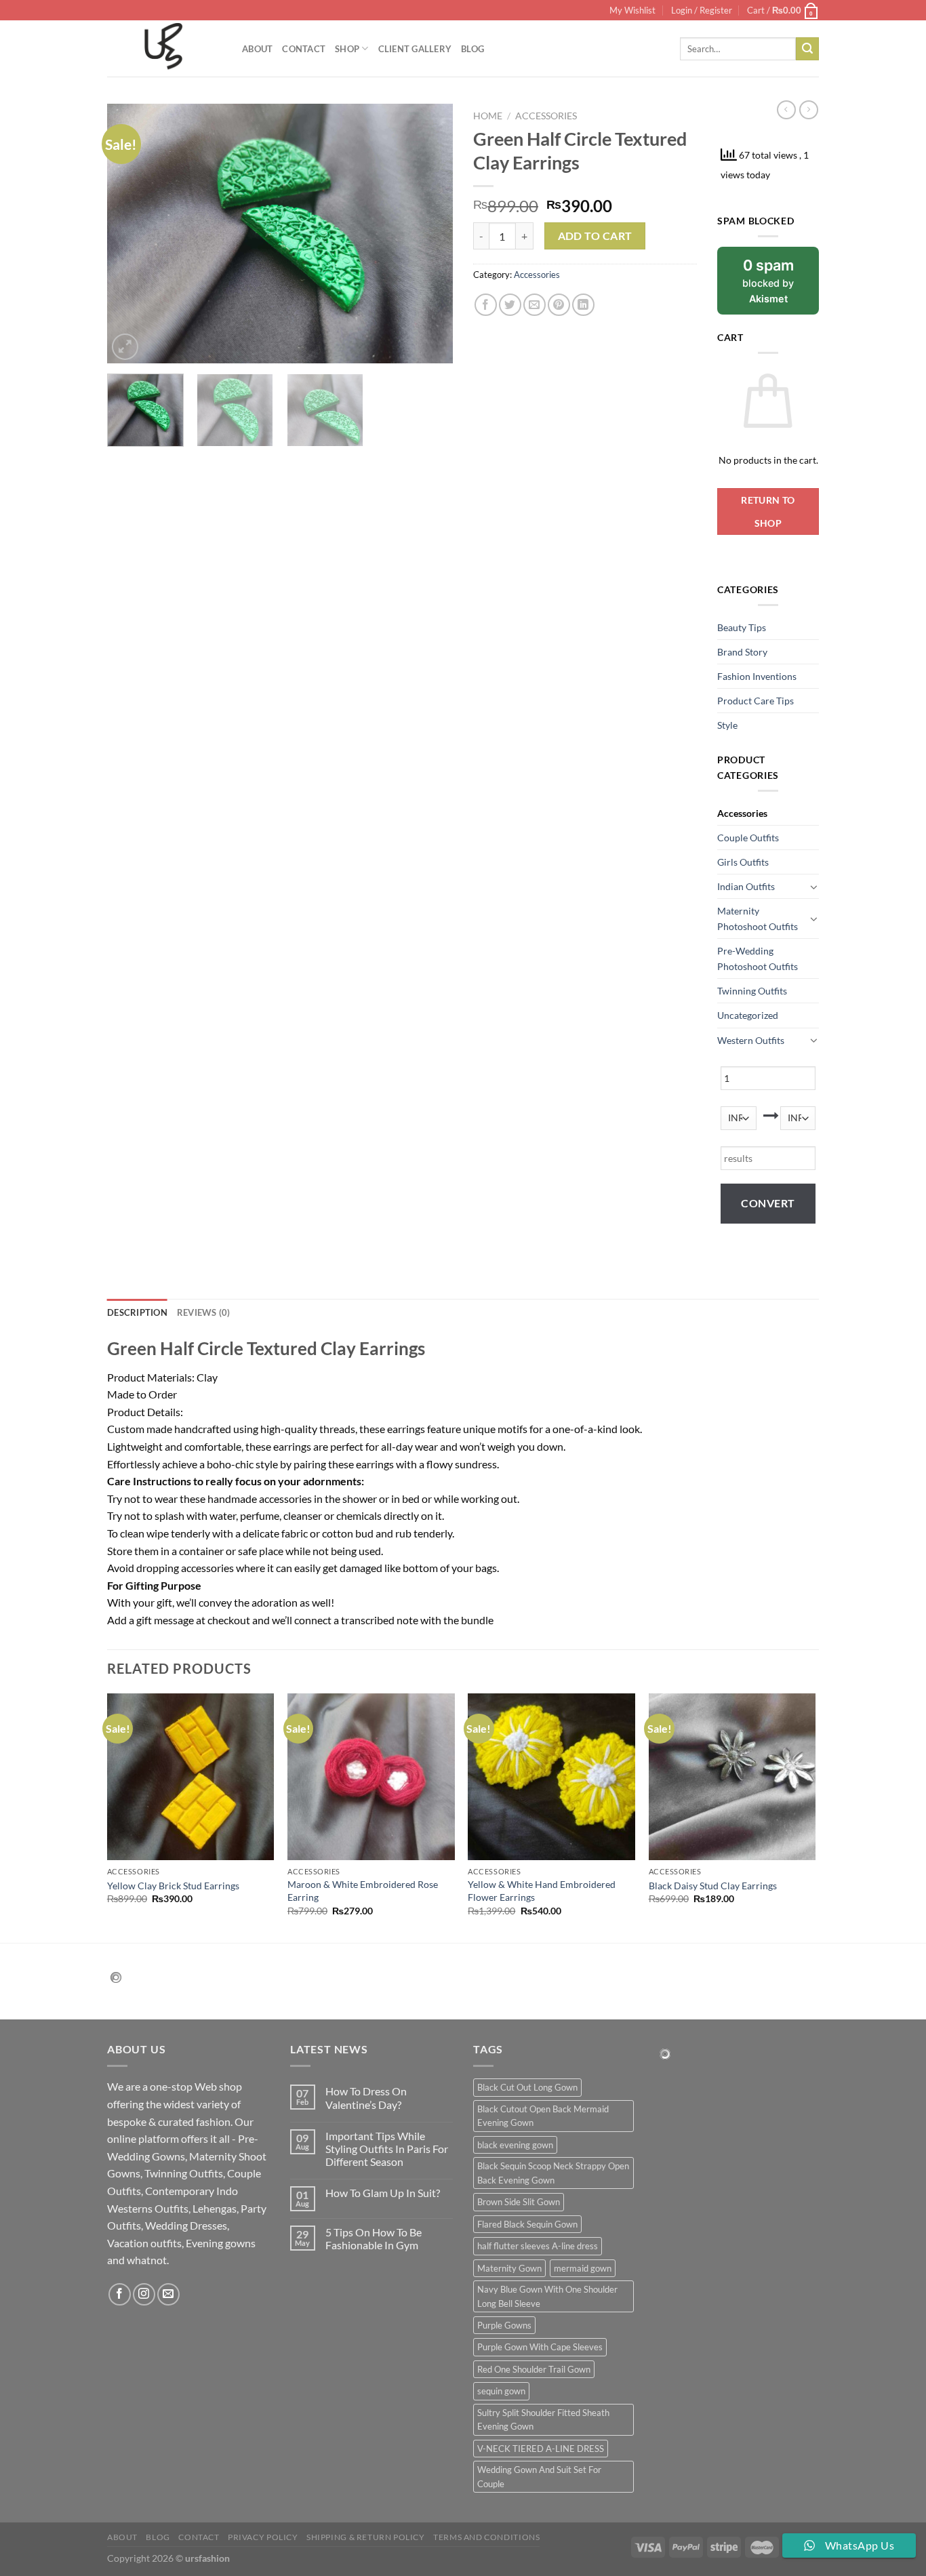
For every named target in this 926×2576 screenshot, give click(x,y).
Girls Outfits (743, 862)
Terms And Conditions (486, 2537)
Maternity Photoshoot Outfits (758, 919)
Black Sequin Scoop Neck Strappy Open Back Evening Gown (553, 2173)
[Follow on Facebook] (120, 2294)
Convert (768, 1203)
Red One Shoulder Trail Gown (534, 2369)
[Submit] (807, 49)
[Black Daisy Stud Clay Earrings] (732, 1777)
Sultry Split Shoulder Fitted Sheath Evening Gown (543, 2419)
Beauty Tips (742, 627)
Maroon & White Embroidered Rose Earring (363, 1891)
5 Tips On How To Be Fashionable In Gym (374, 2238)
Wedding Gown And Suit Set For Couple (539, 2476)
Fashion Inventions (757, 676)
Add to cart (595, 236)
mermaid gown (583, 2268)
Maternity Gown (509, 2268)
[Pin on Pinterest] (559, 305)
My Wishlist (632, 10)
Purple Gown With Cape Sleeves (540, 2347)
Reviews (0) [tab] (204, 1312)
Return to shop (768, 511)
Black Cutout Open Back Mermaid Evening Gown (543, 2116)
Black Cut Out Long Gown (527, 2087)
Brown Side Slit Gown (519, 2202)
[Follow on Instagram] (144, 2294)
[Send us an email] (168, 2294)
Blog (472, 49)
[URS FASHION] (164, 49)
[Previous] (131, 234)
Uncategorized (748, 1015)
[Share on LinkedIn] (583, 305)
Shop (347, 49)
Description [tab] (137, 1312)
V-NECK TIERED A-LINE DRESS (541, 2449)
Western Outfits (751, 1040)
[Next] (429, 234)
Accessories (546, 116)
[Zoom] (125, 347)
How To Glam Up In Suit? (383, 2193)
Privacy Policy (263, 2537)
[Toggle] (814, 887)
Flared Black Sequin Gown (527, 2224)
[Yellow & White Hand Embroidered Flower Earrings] (551, 1777)
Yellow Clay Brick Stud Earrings (173, 1886)
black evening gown (515, 2145)
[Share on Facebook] (486, 305)
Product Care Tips (756, 701)
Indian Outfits (746, 886)
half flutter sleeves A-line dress (538, 2246)
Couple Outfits (748, 838)
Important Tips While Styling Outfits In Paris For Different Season (387, 2149)
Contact (304, 49)
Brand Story (742, 652)
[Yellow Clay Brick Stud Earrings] (191, 1777)
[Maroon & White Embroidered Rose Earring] (371, 1777)
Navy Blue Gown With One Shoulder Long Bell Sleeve (547, 2296)
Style (727, 725)
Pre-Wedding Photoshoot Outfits (758, 959)
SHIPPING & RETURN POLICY (366, 2537)
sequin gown (501, 2391)
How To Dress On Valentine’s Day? (366, 2097)
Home (488, 116)
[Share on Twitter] (510, 305)
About (257, 49)
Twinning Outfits (752, 991)
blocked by (768, 280)
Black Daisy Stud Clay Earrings (713, 1886)
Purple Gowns (504, 2325)
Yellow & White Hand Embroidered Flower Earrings (542, 1891)
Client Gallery (415, 49)
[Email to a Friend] (535, 305)
